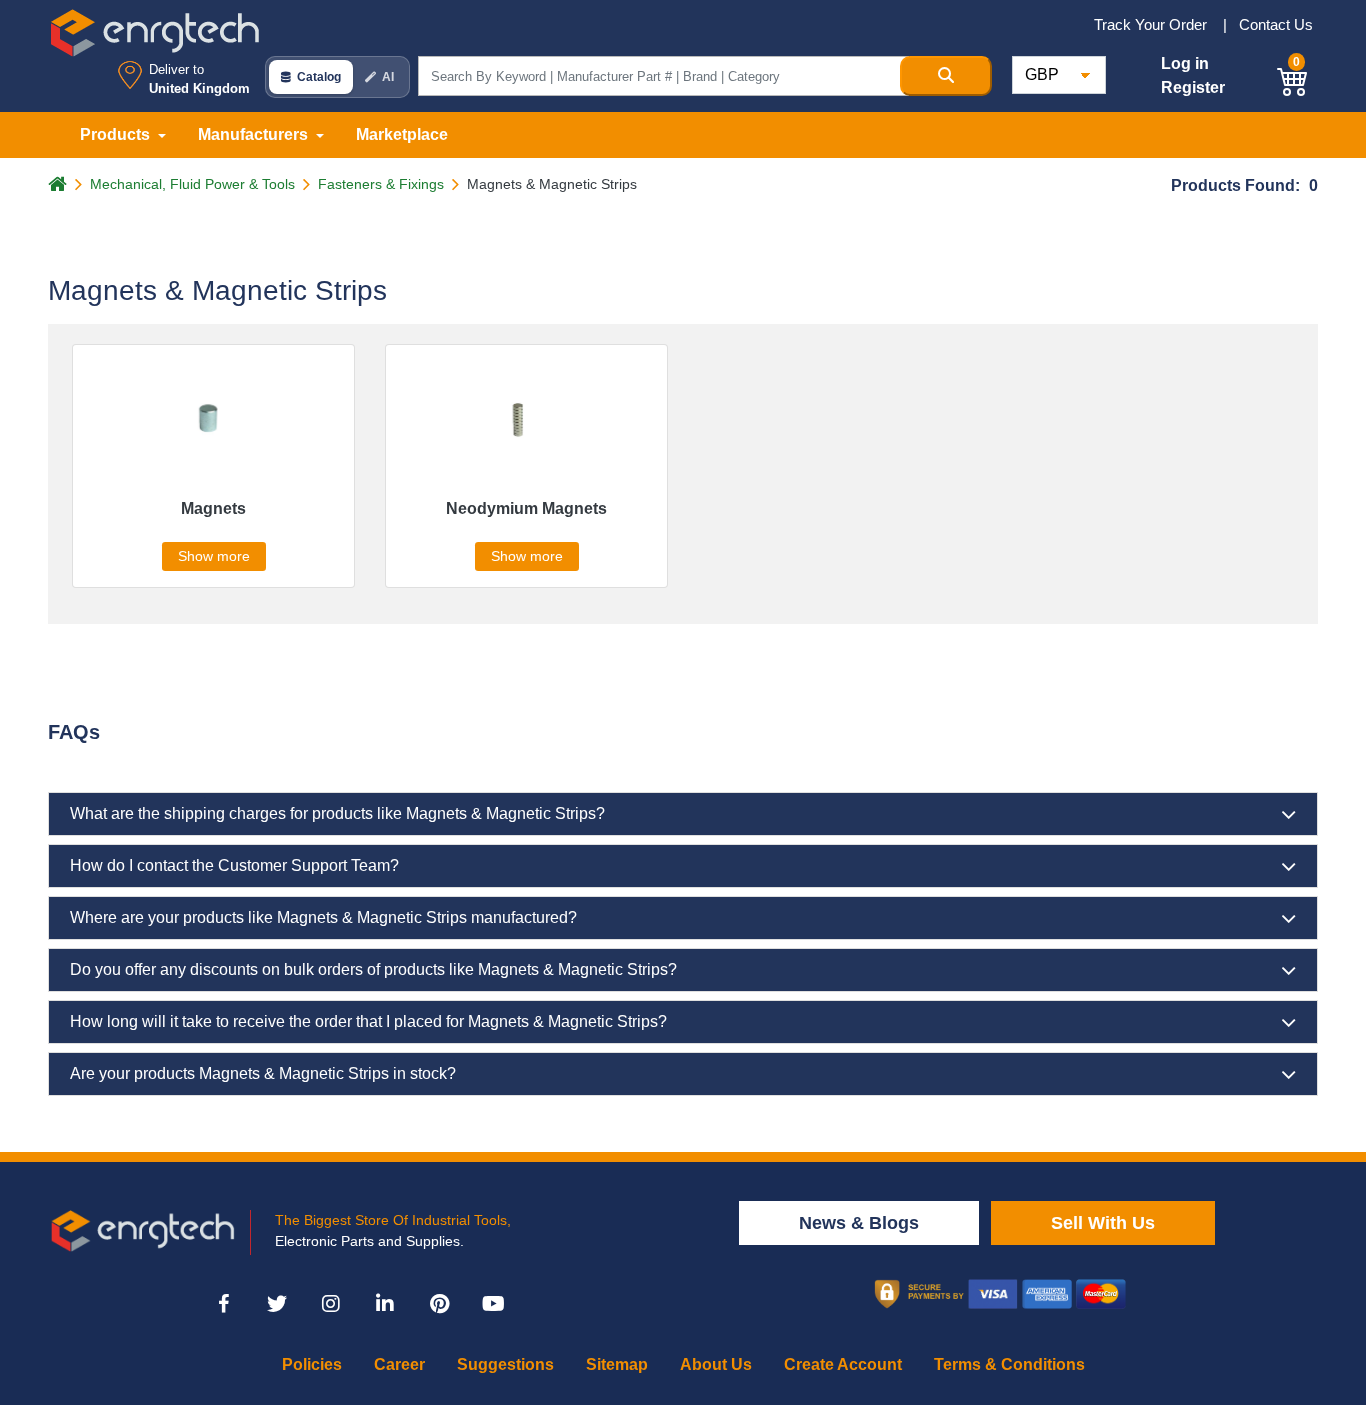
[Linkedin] (385, 1304)
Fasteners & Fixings (381, 184)
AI (388, 77)
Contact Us (1276, 24)
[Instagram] (331, 1304)
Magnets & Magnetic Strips (552, 184)
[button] (1293, 78)
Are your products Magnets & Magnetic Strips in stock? (263, 1073)
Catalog (319, 77)
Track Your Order (1152, 24)
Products (117, 134)
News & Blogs (859, 1223)
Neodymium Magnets (526, 508)
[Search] (946, 76)
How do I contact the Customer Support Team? (234, 865)
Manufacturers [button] (255, 134)
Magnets (213, 508)
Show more (214, 556)
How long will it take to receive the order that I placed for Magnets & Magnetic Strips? (368, 1021)
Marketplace (402, 134)
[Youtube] (493, 1304)
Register (1193, 87)
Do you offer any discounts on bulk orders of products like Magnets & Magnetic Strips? (373, 969)
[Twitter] (277, 1304)
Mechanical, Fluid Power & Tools (192, 184)
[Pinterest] (439, 1304)
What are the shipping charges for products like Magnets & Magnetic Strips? (337, 813)
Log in (1185, 63)
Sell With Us (1103, 1223)
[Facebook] (223, 1304)
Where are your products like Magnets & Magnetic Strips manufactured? (323, 917)
